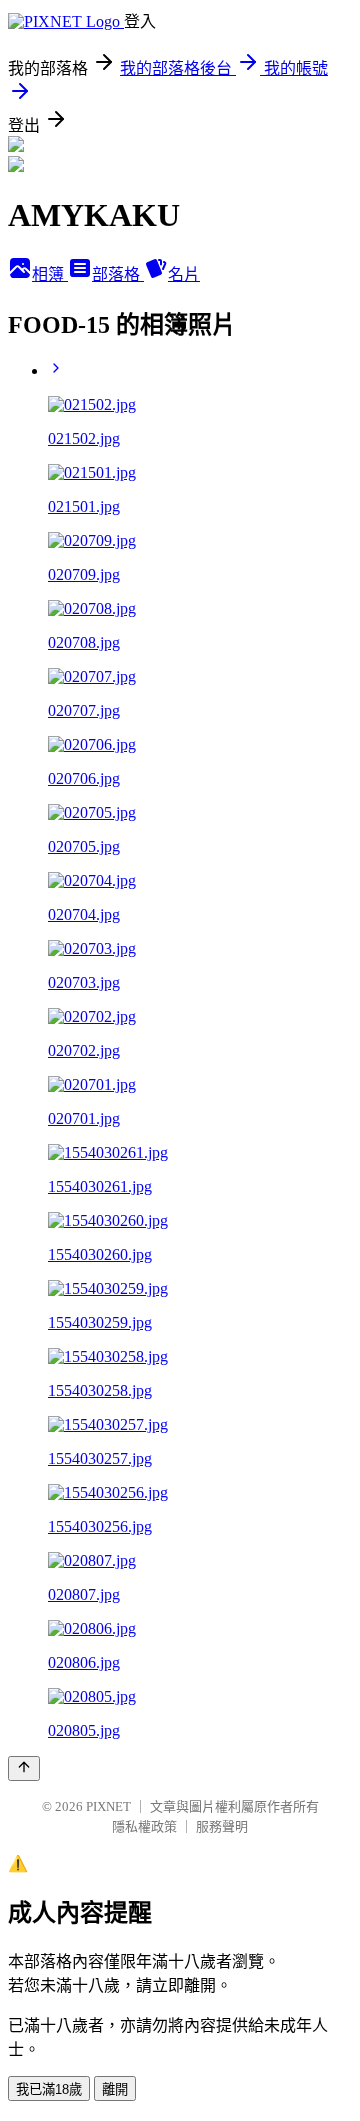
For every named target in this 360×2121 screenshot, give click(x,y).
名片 (184, 274)
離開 (115, 2089)
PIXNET (108, 1806)
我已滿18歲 (49, 2089)
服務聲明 (222, 1826)
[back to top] (24, 1768)
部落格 (118, 274)
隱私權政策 (144, 1826)
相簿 (50, 274)
